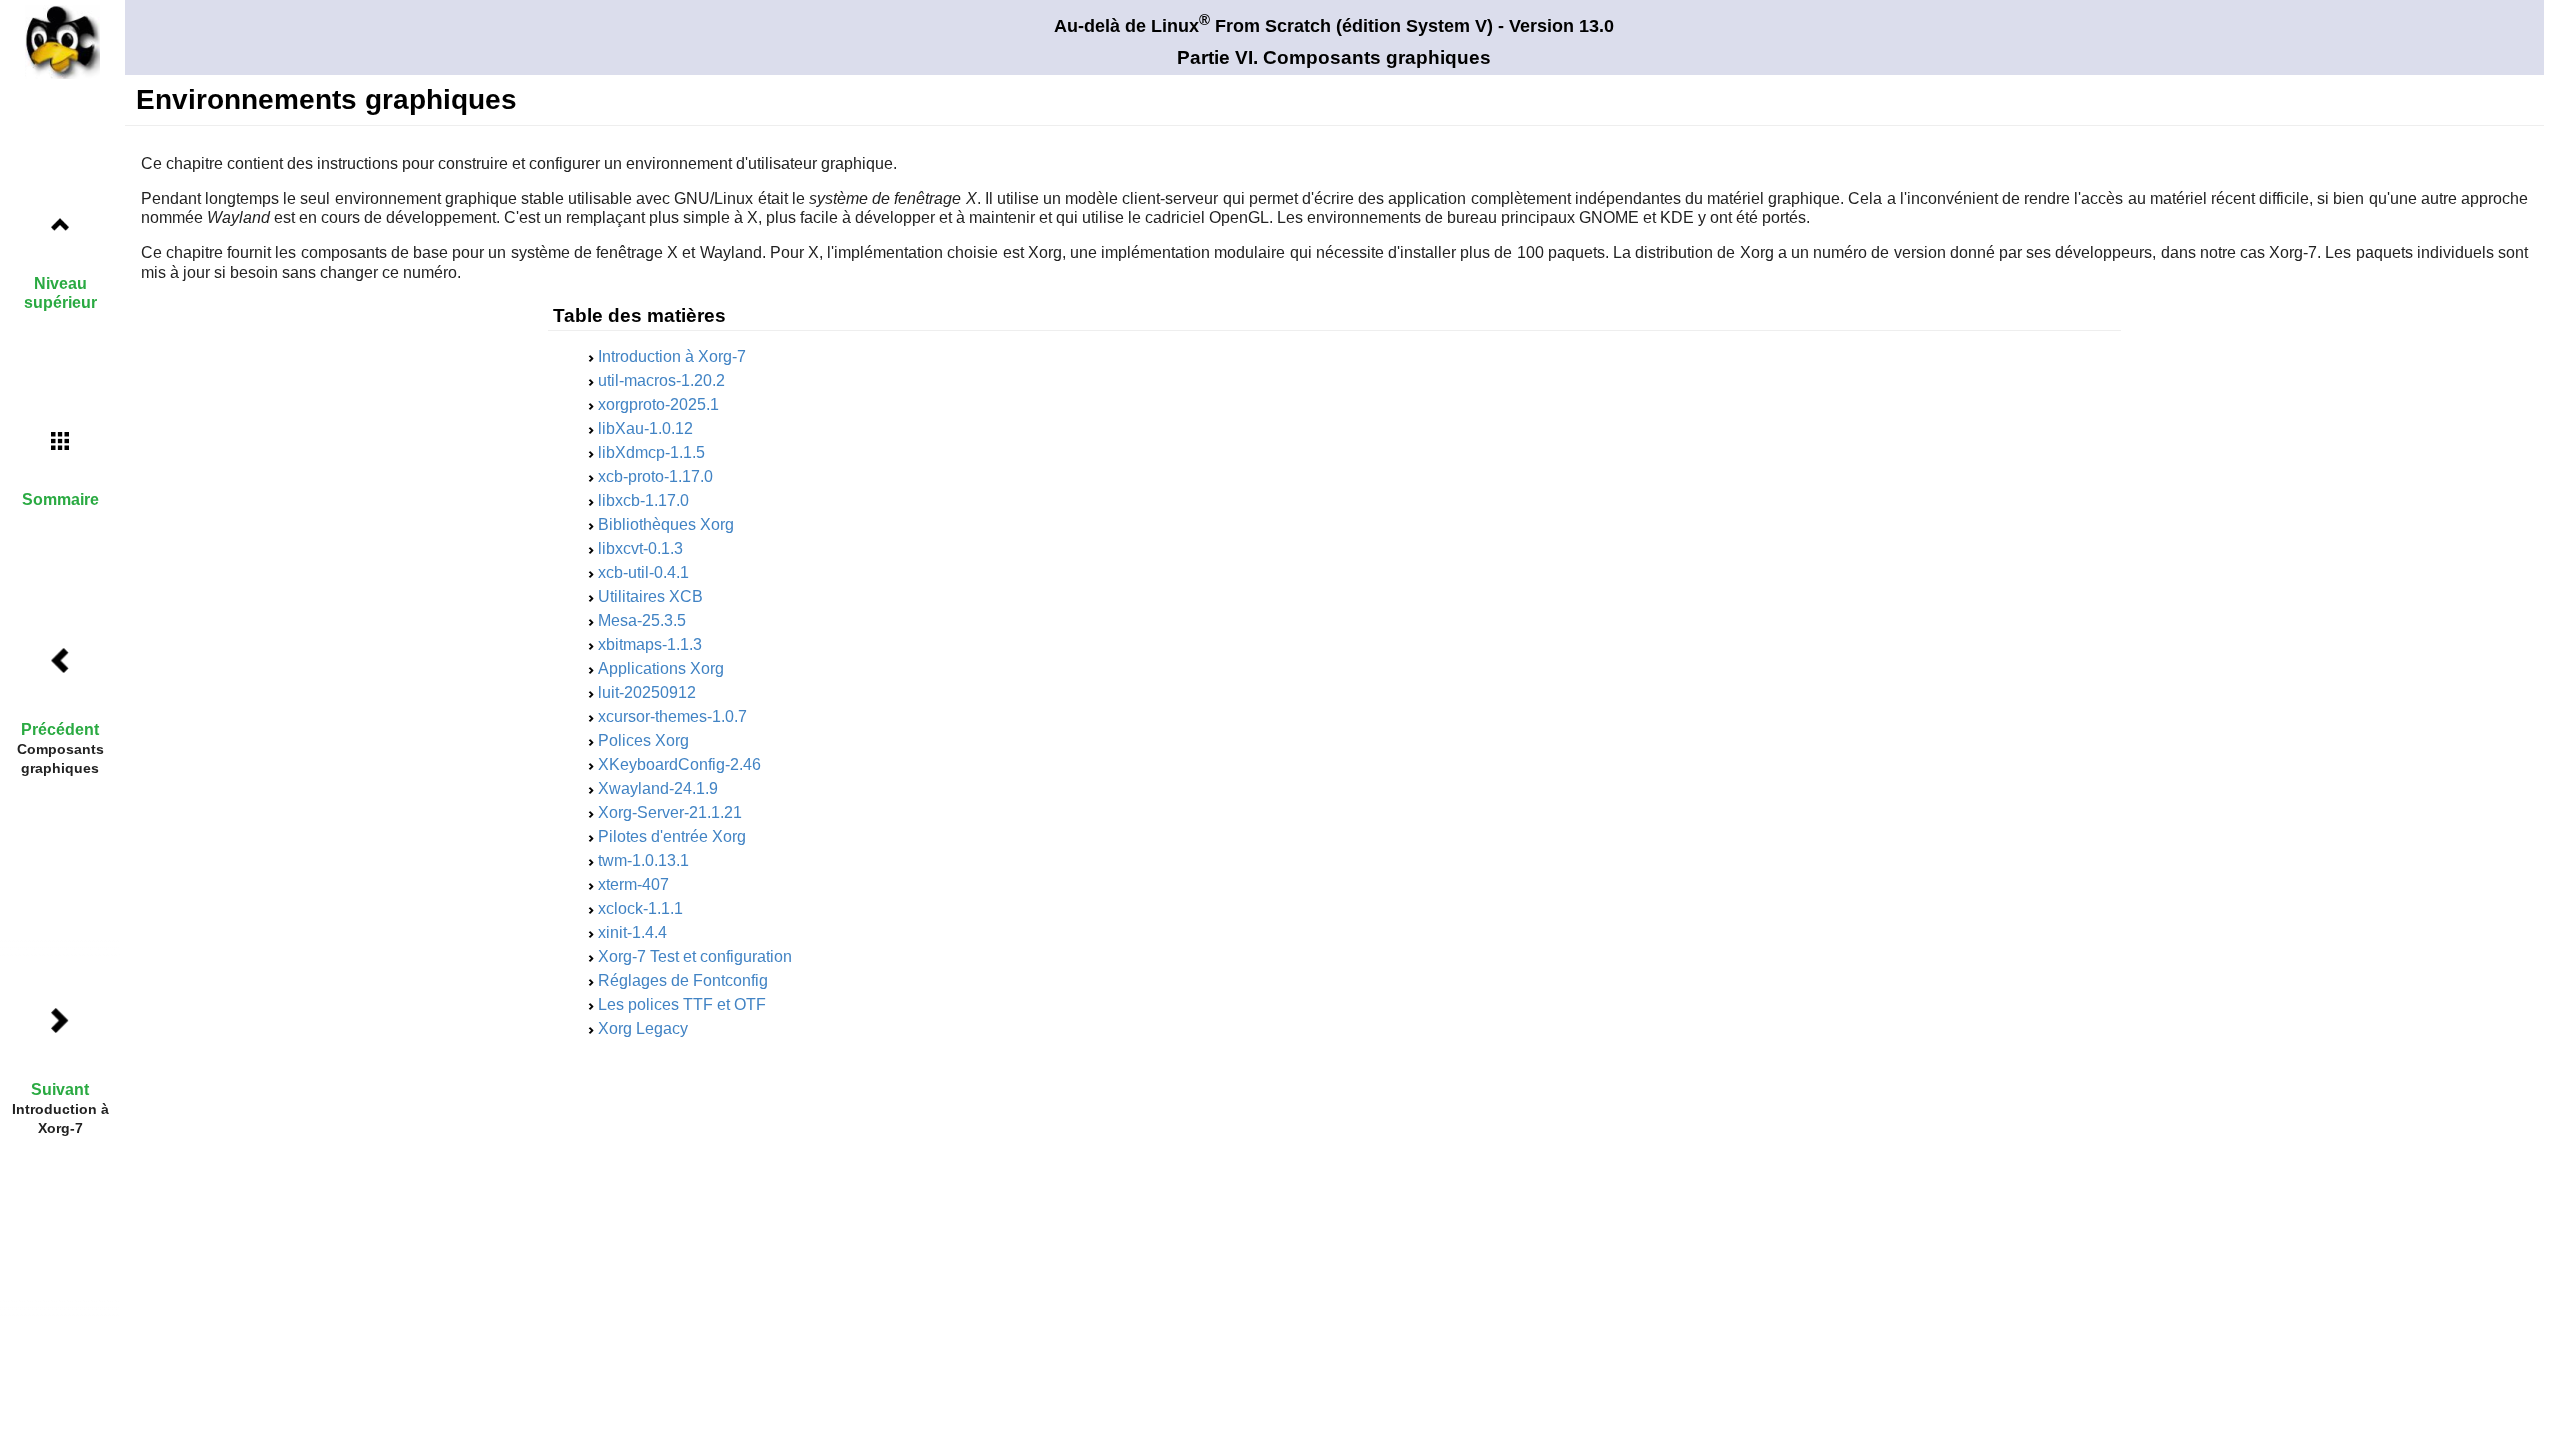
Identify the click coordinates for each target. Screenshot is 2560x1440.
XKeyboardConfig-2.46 (679, 764)
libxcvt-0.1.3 (640, 548)
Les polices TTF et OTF (682, 1004)
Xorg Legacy (643, 1028)
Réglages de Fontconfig (683, 980)
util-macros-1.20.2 (661, 380)
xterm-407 (633, 884)
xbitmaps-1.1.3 (650, 644)
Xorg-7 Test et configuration (695, 956)
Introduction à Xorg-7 (672, 356)
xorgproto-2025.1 (658, 404)
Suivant (60, 1089)
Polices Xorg (643, 740)
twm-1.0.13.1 (643, 860)
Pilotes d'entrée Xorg (672, 836)
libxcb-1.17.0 (643, 500)
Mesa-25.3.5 (642, 620)
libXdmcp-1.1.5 (651, 452)
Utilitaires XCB (650, 596)
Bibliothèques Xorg (666, 524)
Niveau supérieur (60, 293)
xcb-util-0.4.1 (643, 572)
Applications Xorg (661, 668)
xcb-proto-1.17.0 (655, 476)
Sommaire (60, 499)
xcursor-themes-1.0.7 (672, 716)
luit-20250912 (647, 692)
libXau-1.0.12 (645, 428)
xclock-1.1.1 (640, 908)
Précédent (60, 729)
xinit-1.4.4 (632, 932)
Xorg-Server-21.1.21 (670, 812)
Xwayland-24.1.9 (658, 788)
